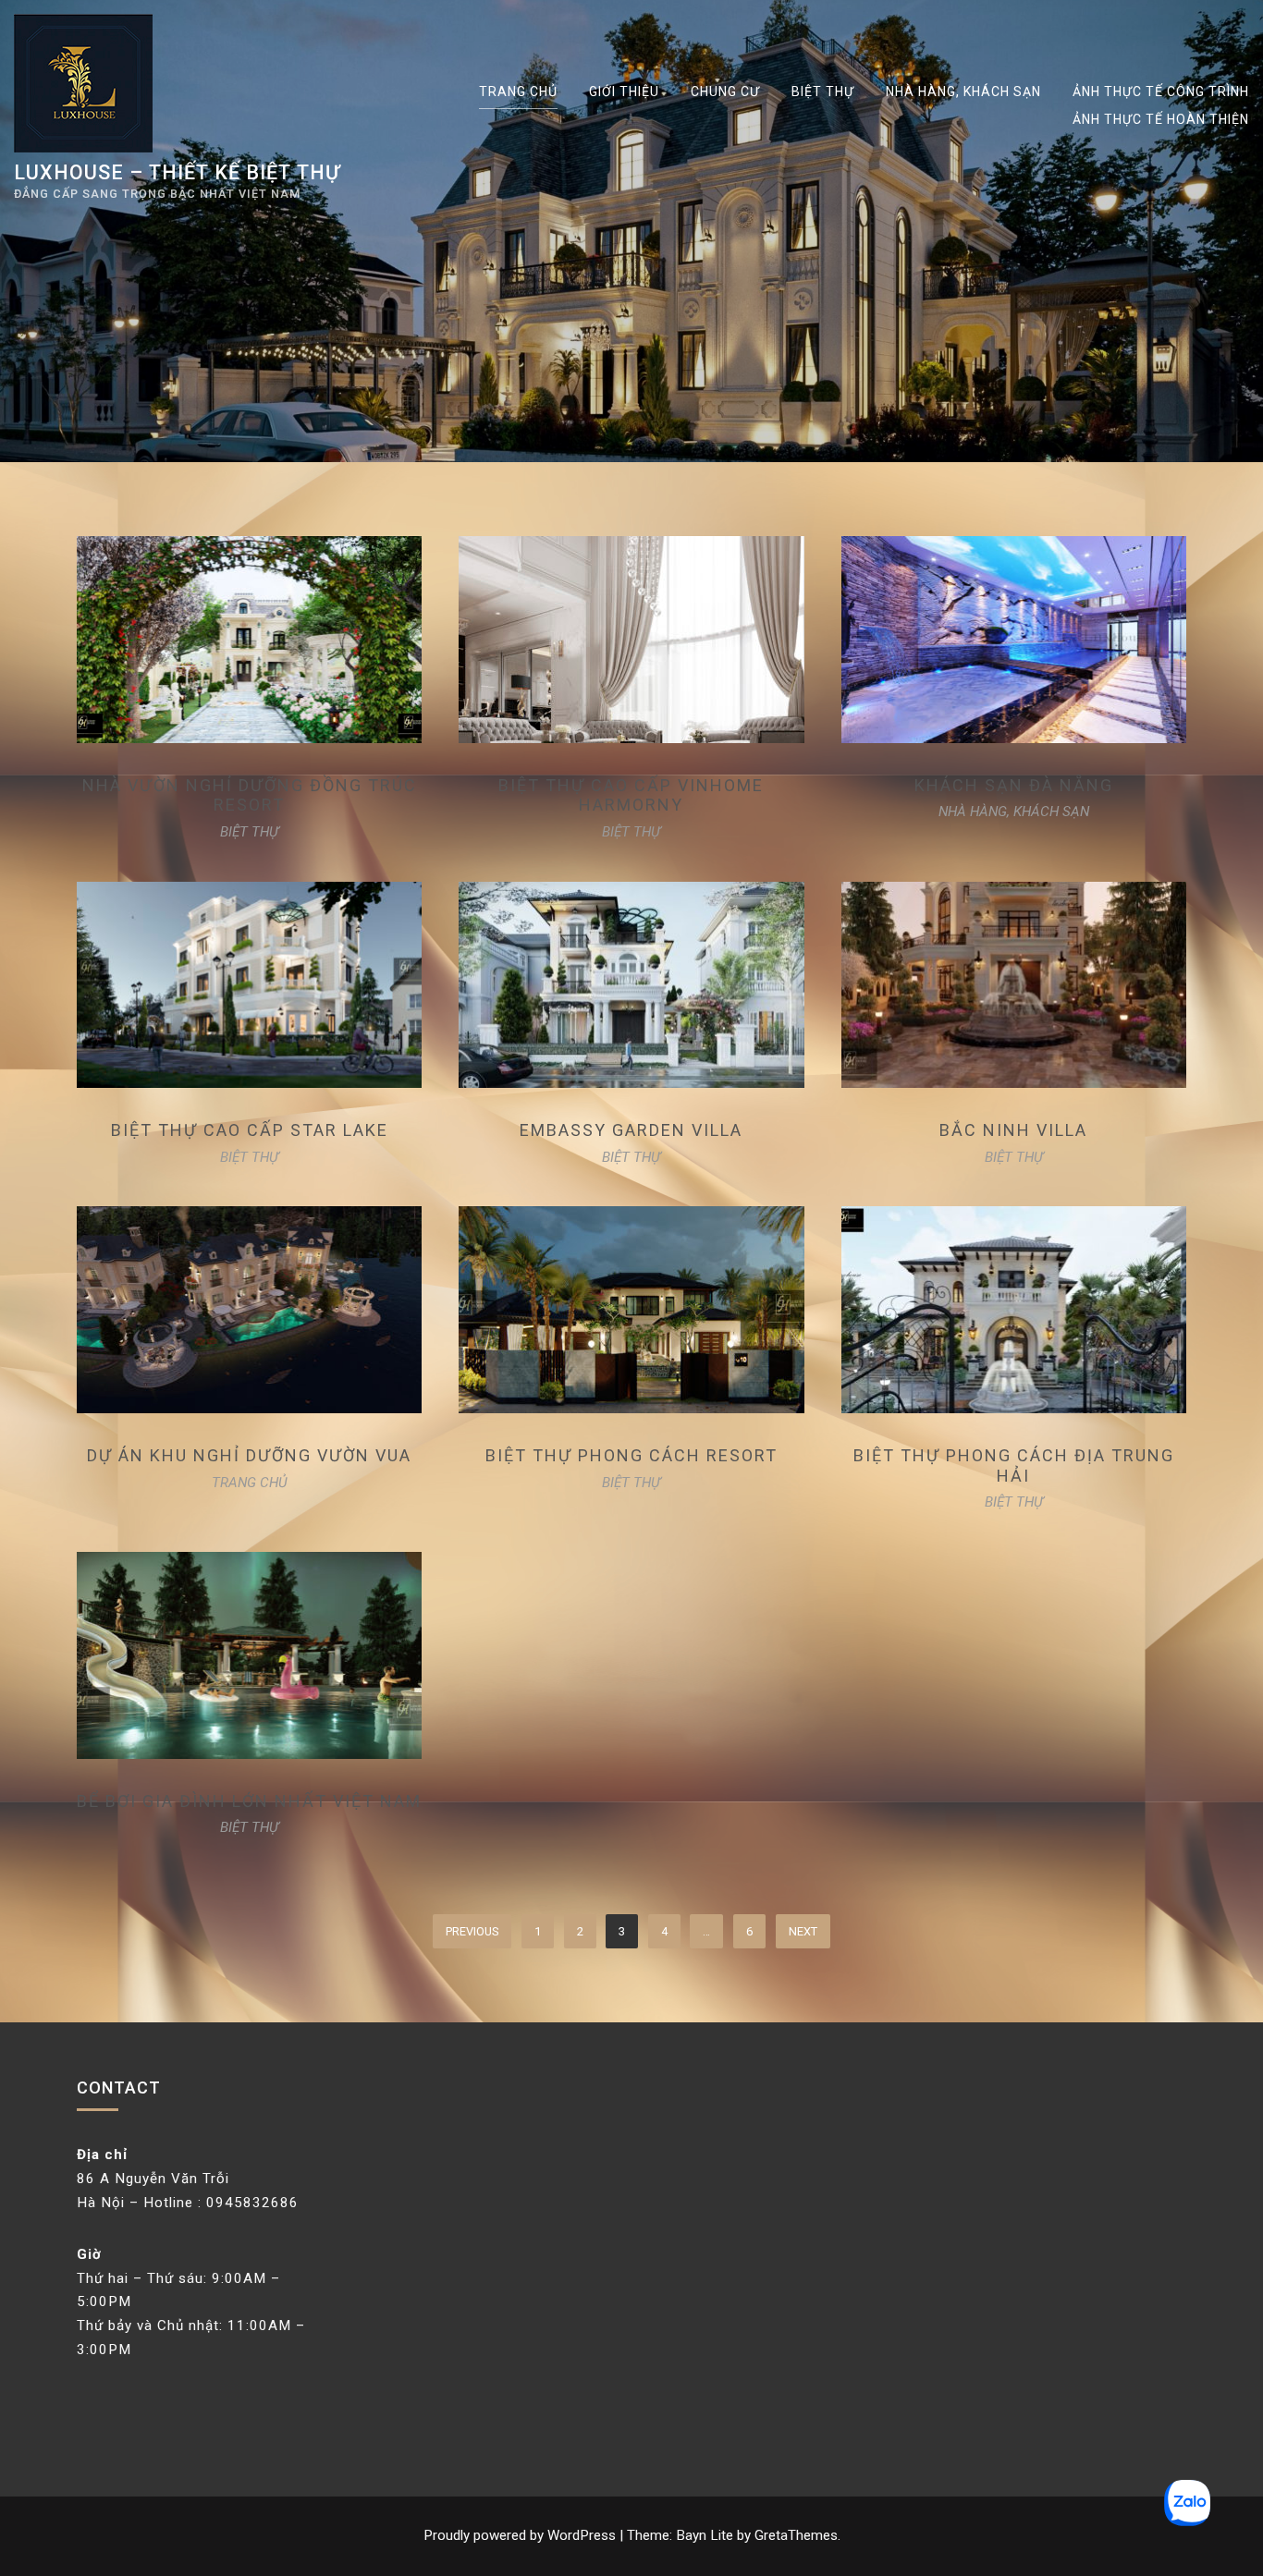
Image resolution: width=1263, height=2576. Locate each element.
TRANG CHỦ (518, 92)
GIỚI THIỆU (624, 92)
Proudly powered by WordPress (521, 2535)
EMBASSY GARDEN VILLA (631, 1130)
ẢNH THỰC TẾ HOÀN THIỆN (1161, 119)
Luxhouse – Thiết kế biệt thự (177, 172)
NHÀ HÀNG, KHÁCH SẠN (963, 92)
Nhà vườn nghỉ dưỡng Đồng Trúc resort (250, 795)
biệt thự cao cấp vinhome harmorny (631, 795)
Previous (472, 1931)
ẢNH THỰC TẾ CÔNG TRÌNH (1161, 92)
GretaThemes (796, 2535)
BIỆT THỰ (823, 92)
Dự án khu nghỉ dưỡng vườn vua (249, 1455)
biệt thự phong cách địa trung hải (1014, 1465)
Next (803, 1931)
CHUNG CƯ (725, 92)
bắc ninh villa (1013, 1130)
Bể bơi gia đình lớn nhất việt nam (249, 1801)
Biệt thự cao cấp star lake (250, 1130)
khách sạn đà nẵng (1014, 785)
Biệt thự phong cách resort (631, 1455)
